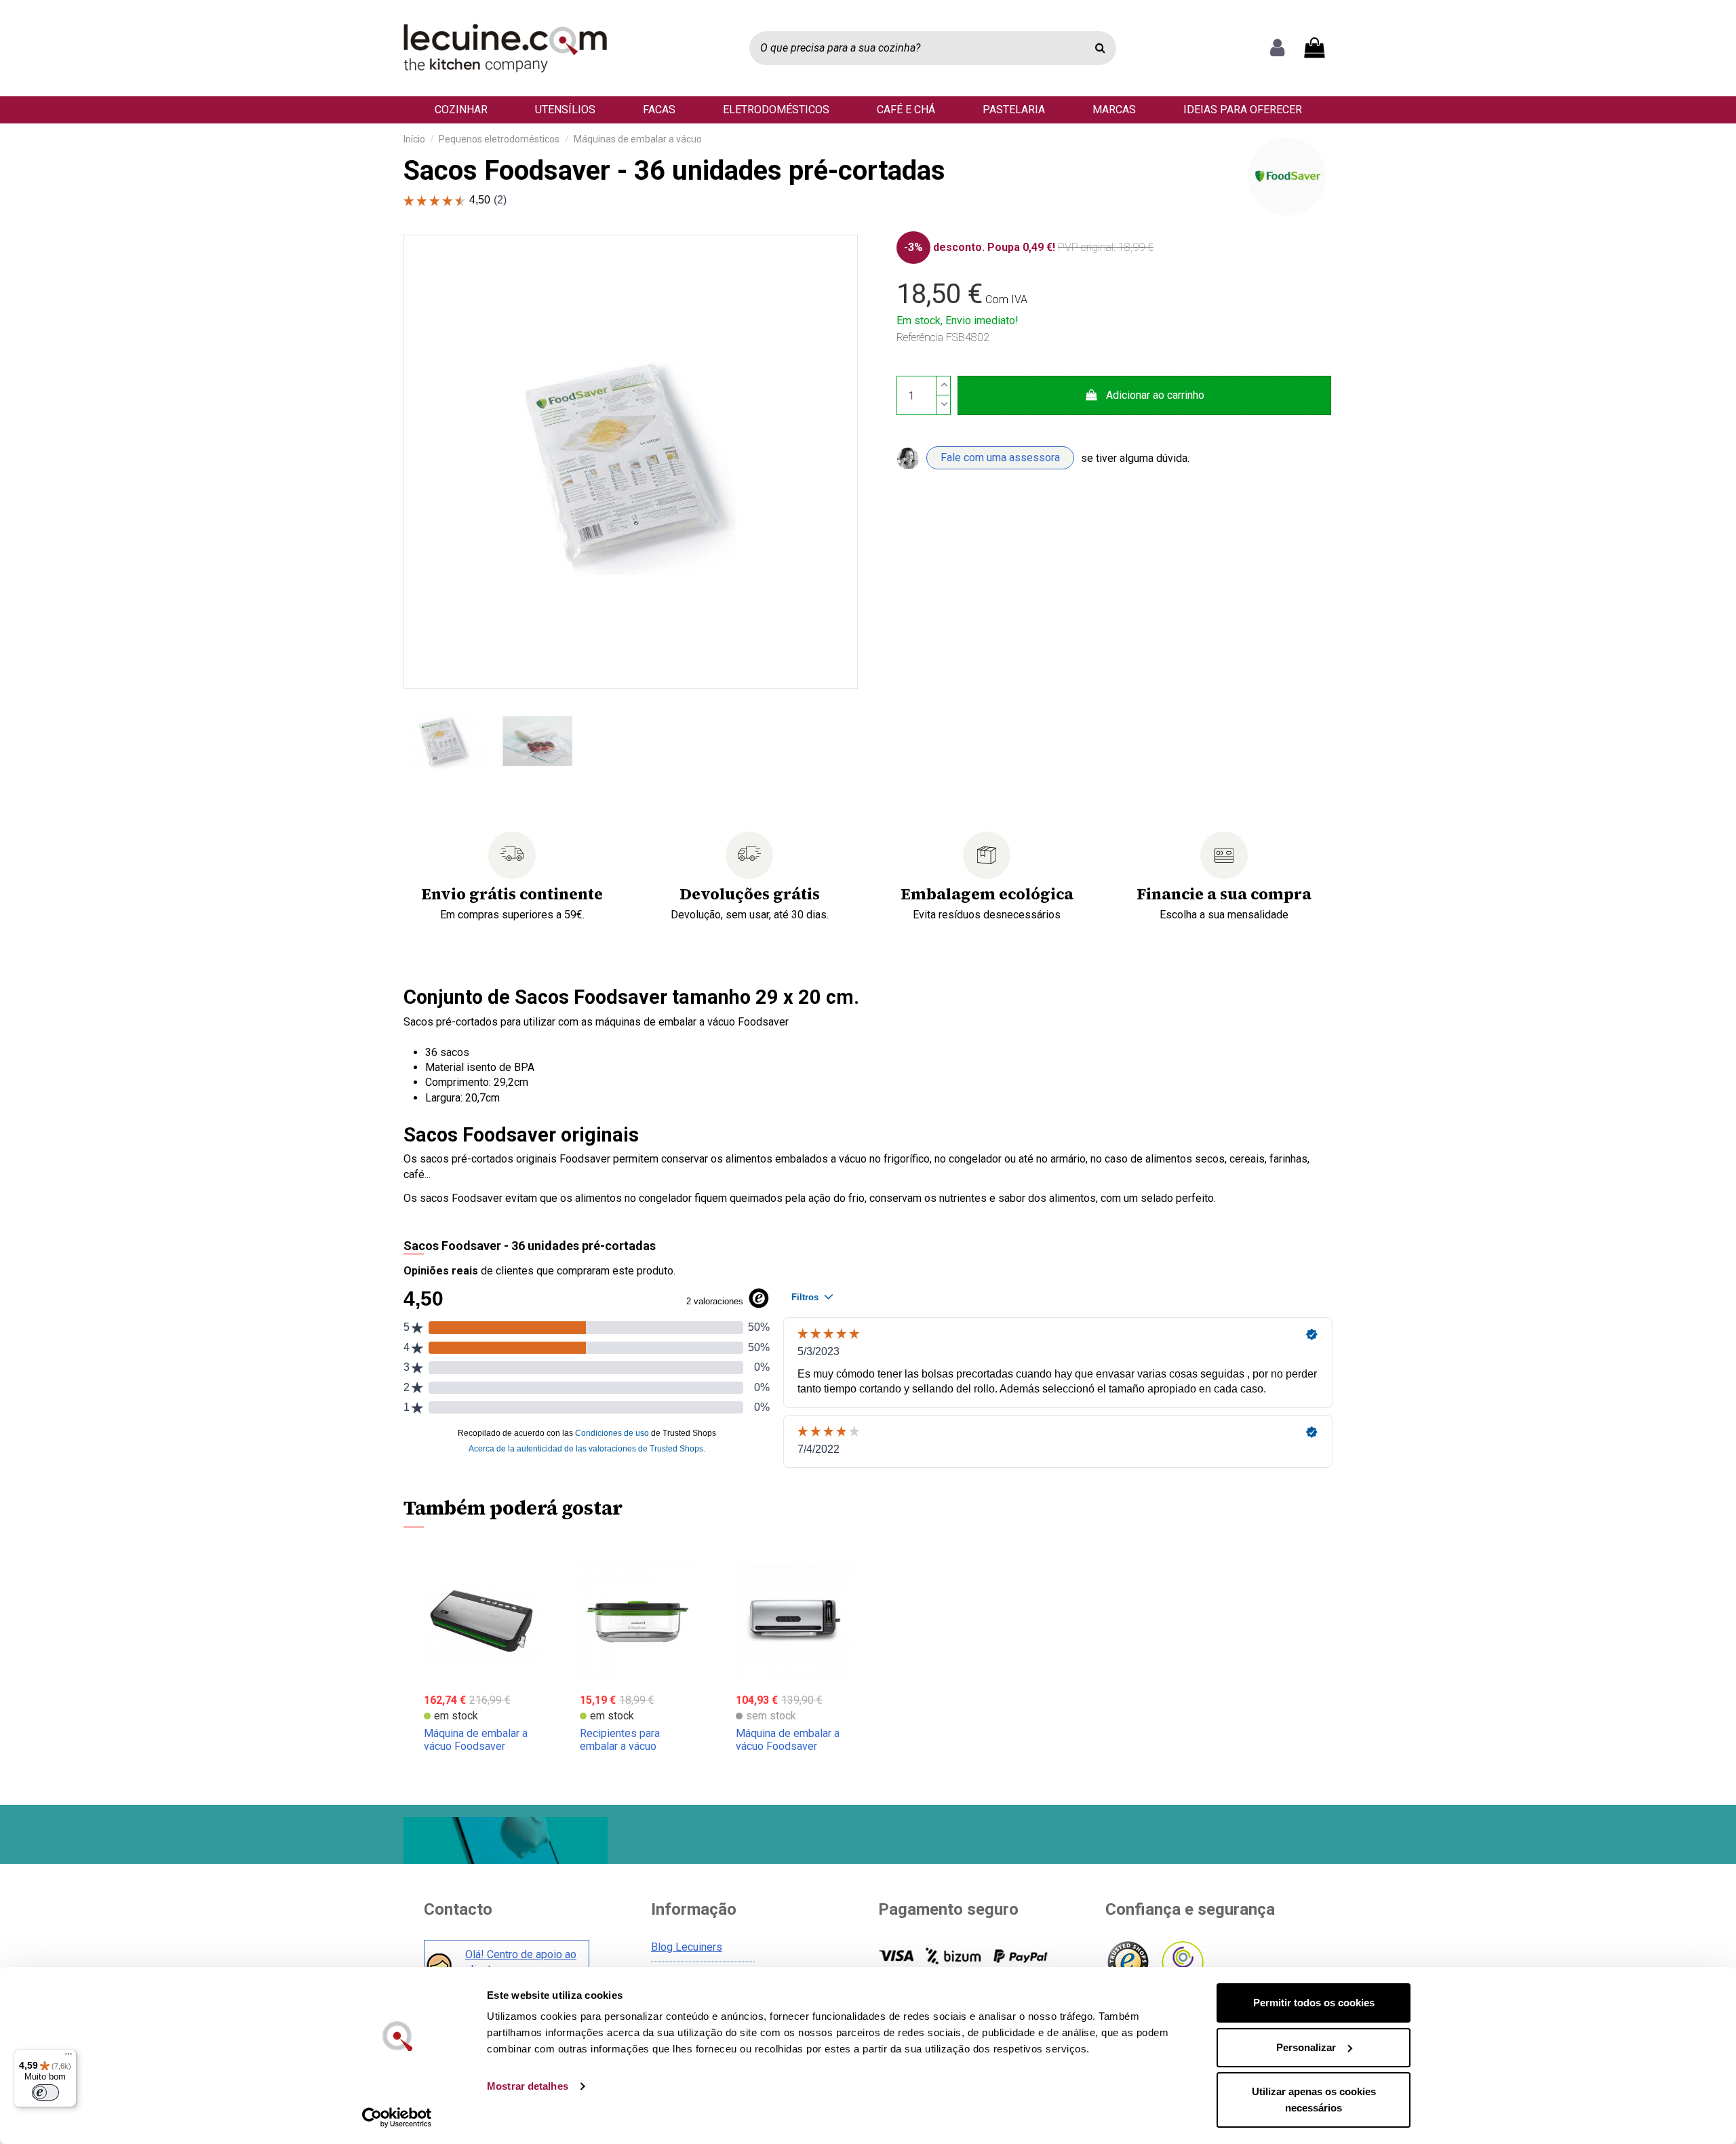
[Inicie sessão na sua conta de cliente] (1277, 48)
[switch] (45, 2092)
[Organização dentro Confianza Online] (1182, 1963)
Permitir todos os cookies (1314, 2003)
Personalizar (1306, 2047)
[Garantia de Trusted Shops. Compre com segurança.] (1127, 1963)
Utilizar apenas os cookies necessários (1314, 2100)
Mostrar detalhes (528, 2086)
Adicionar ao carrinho (1155, 395)
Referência (920, 337)
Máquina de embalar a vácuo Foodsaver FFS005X (476, 1746)
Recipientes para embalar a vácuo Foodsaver (620, 1746)
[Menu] (68, 2057)
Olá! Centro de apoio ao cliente (521, 1962)
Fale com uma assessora (1000, 457)
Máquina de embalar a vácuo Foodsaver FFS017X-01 (788, 1746)
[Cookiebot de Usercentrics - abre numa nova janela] (397, 2118)
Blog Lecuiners (687, 1947)
